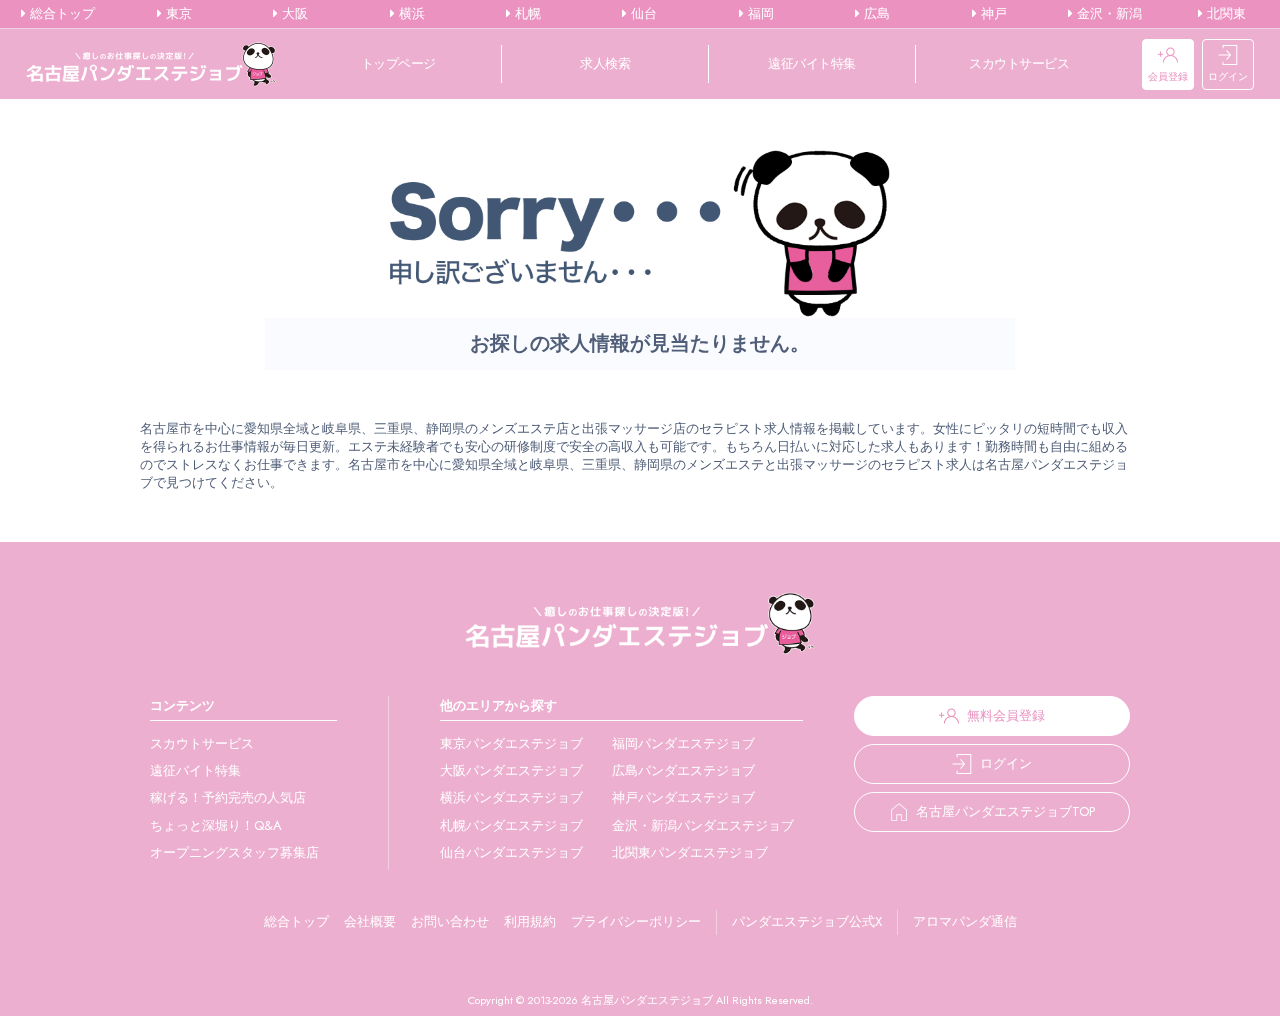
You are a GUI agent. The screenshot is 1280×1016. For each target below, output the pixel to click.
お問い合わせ (450, 921)
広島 (875, 14)
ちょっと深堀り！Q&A (216, 825)
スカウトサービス (1019, 63)
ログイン (1228, 76)
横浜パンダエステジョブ (511, 797)
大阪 (293, 14)
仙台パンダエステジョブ (511, 852)
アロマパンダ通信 (965, 921)
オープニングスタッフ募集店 (234, 852)
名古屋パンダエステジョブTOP (1005, 811)
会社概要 (370, 921)
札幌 (526, 14)
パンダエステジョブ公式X (807, 921)
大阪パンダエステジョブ (511, 770)
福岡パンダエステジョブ (683, 743)
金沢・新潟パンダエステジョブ (703, 825)
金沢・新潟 (1107, 14)
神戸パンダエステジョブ (683, 797)
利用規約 (530, 921)
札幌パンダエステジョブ (511, 825)
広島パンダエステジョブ (683, 770)
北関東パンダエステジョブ (690, 852)
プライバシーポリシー (636, 921)
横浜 (410, 14)
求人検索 (605, 63)
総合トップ (60, 14)
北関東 (1224, 14)
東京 (177, 14)
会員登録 (1168, 76)
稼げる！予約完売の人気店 (228, 797)
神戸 (992, 14)
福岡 (759, 14)
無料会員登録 (1006, 715)
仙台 (642, 14)
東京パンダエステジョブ (511, 743)
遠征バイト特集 (812, 63)
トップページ (398, 63)
